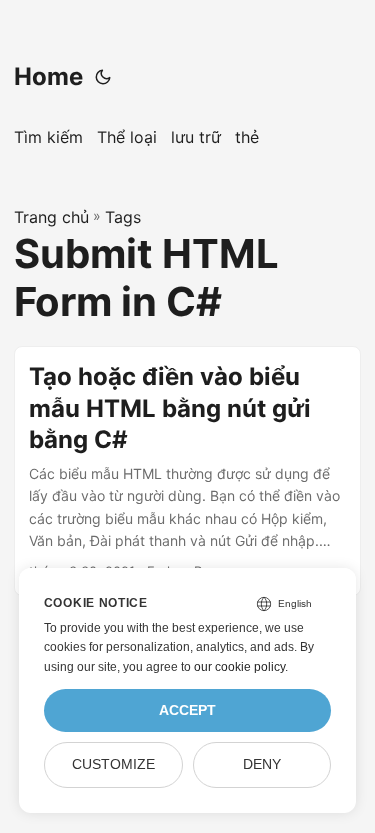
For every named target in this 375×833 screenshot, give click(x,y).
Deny (262, 764)
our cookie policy (239, 667)
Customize (113, 764)
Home (48, 76)
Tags (123, 217)
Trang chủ (51, 217)
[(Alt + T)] (103, 77)
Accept (187, 710)
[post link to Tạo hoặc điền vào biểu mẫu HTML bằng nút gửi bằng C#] (187, 471)
